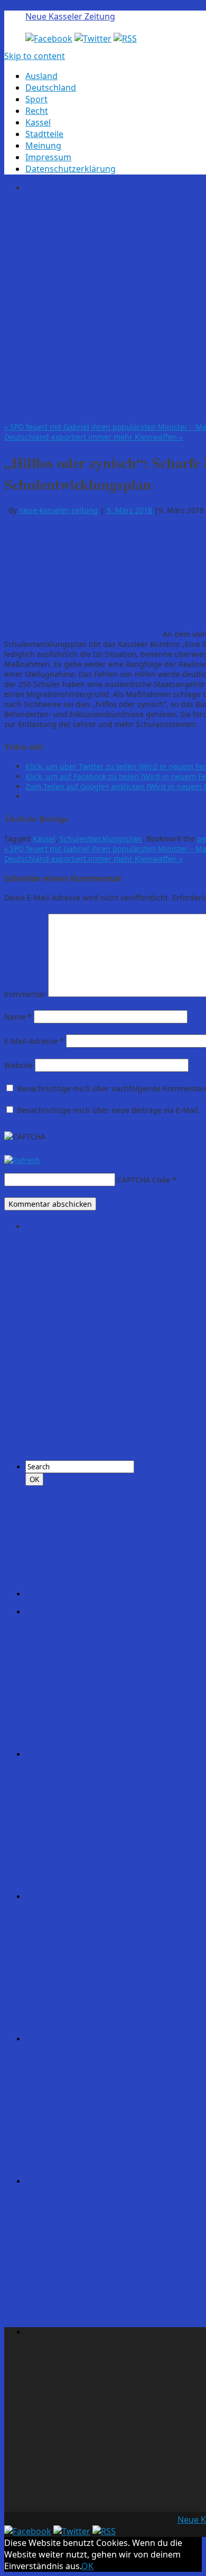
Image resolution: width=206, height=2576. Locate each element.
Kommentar (25, 994)
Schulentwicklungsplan (101, 839)
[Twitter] (93, 38)
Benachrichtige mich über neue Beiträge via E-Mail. (109, 1110)
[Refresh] (22, 1160)
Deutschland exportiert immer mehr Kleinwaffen (93, 437)
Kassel (38, 122)
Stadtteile (44, 134)
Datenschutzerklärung (71, 169)
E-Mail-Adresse (34, 1041)
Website (18, 1065)
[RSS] (125, 38)
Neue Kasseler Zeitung (70, 16)
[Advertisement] (103, 306)
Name (18, 1017)
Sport (36, 99)
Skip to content (35, 56)
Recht (37, 111)
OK (87, 2566)
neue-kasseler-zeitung (59, 510)
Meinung (43, 146)
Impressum (48, 157)
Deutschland (51, 88)
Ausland (41, 76)
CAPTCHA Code (144, 1180)
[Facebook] (49, 38)
